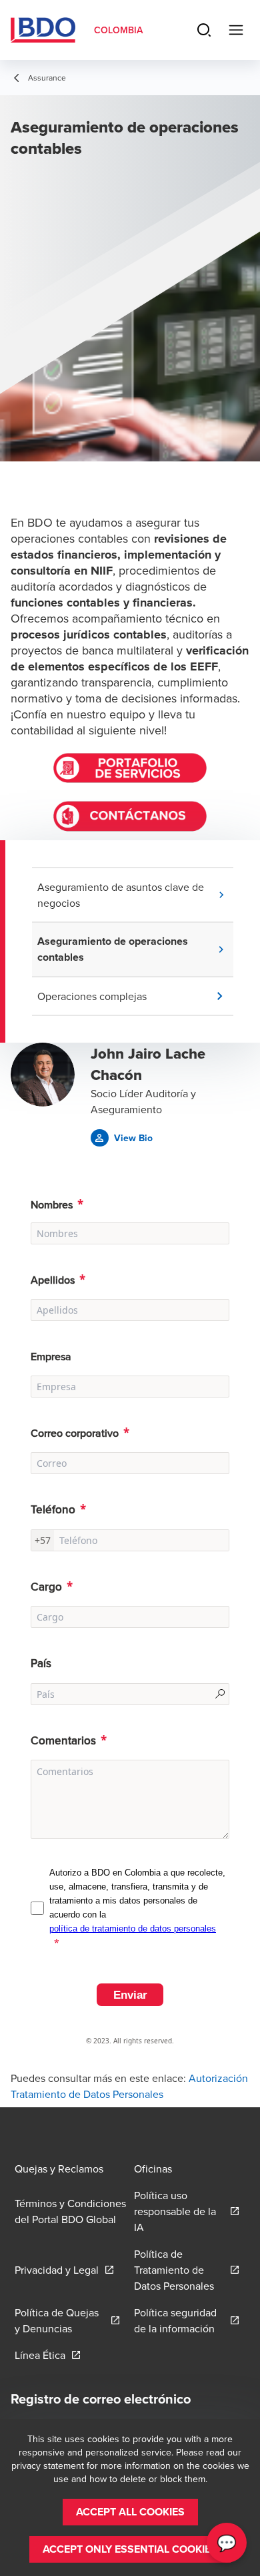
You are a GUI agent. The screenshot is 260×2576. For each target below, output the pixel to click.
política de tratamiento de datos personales (133, 1929)
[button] (135, 895)
